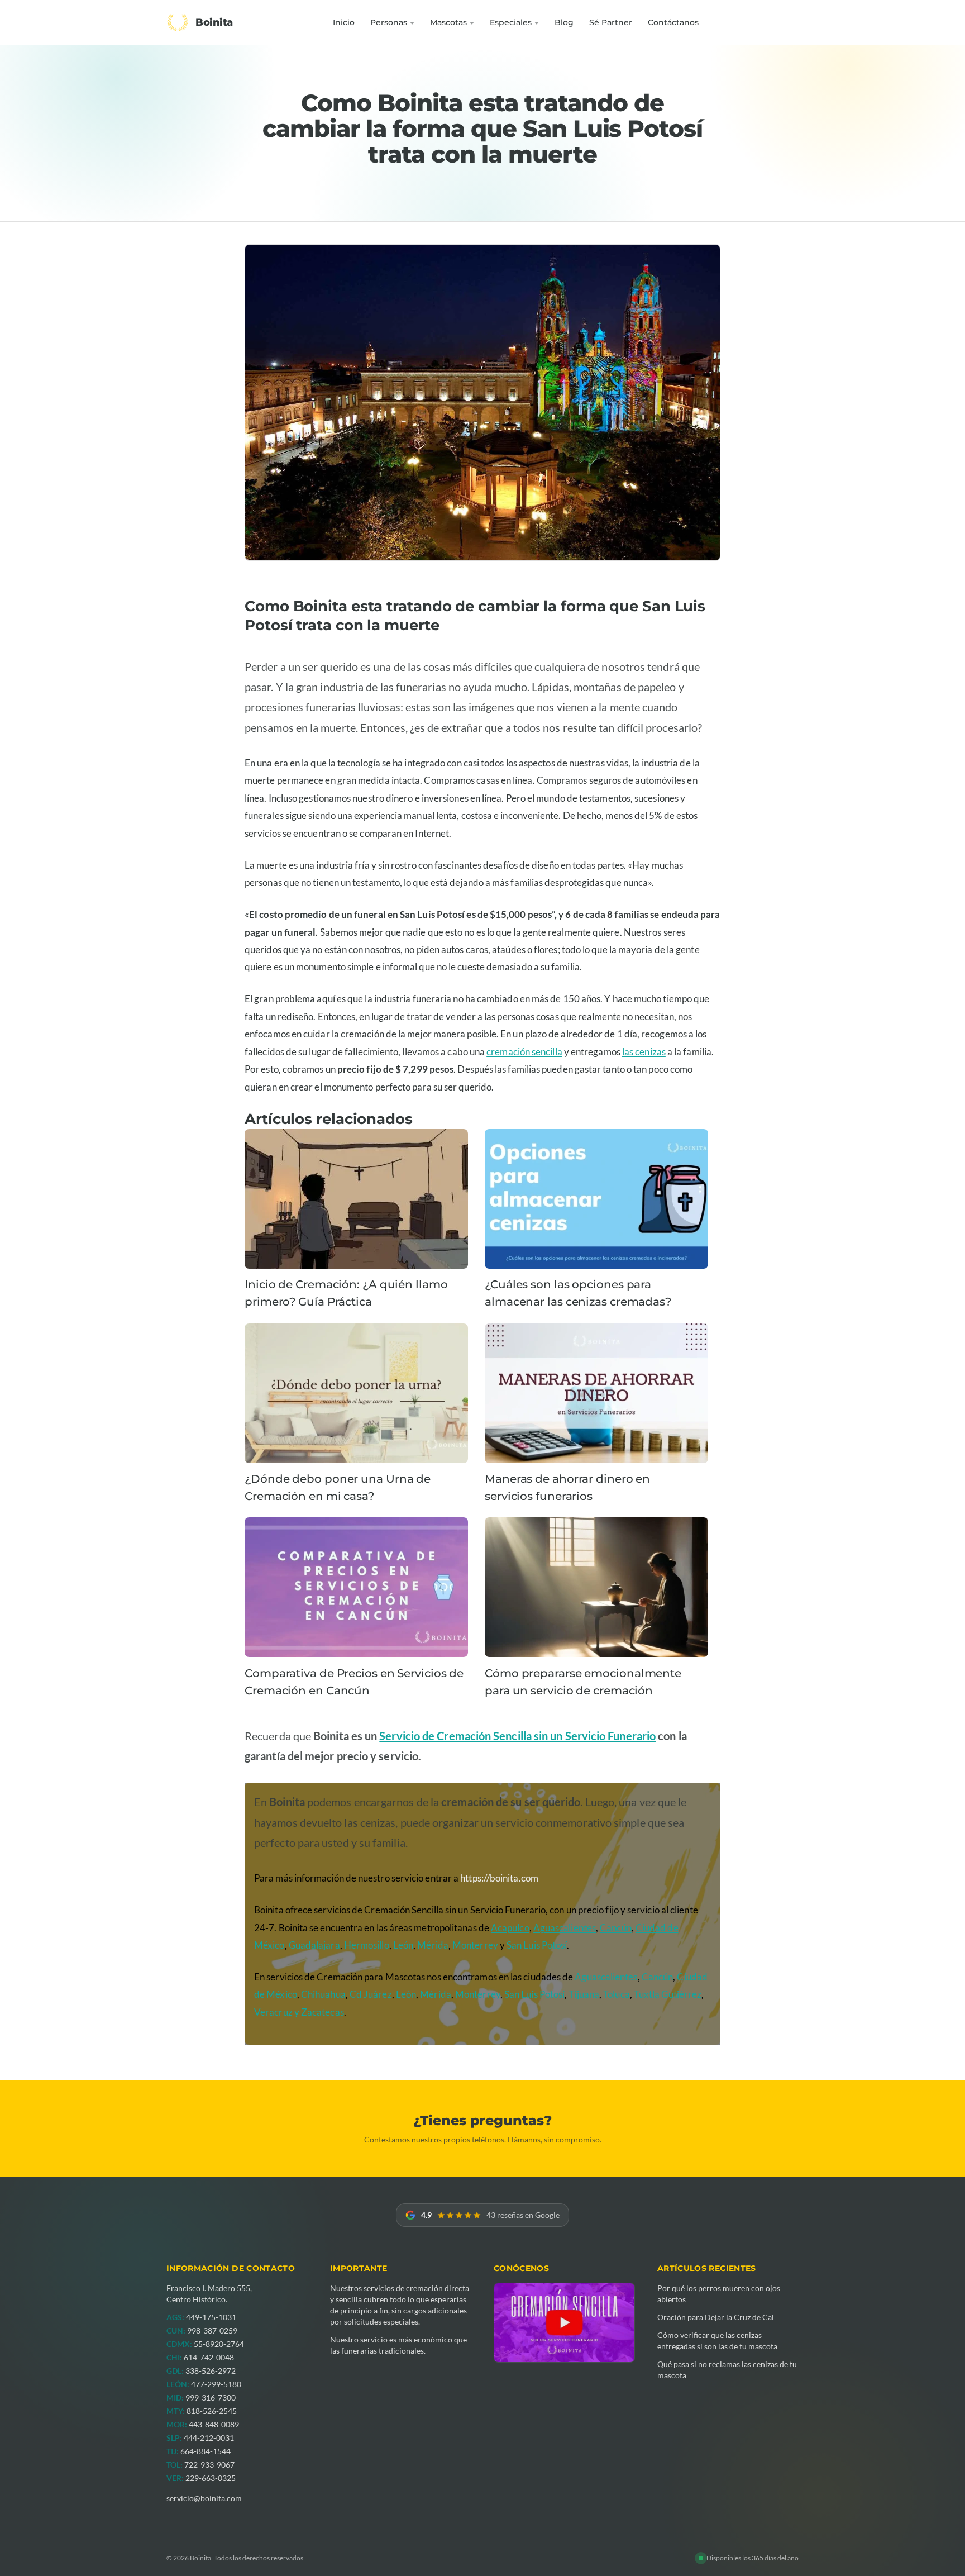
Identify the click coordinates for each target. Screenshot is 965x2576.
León (403, 1945)
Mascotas (448, 22)
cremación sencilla (524, 1052)
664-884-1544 (206, 2451)
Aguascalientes (565, 1928)
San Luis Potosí (537, 1945)
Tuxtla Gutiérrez (668, 1994)
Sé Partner (611, 22)
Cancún (616, 1928)
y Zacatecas (319, 2012)
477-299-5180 (216, 2384)
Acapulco (510, 1928)
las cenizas (644, 1052)
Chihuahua (323, 1994)
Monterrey (475, 1945)
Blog (564, 22)
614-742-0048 (209, 2357)
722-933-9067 (209, 2465)
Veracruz (273, 2012)
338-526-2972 (211, 2371)
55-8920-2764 (219, 2344)
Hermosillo (367, 1945)
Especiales (511, 22)
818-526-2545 (212, 2411)
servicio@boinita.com (204, 2498)
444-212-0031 (209, 2438)
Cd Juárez (371, 1994)
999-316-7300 (211, 2398)
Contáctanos (673, 22)
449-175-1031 (211, 2317)
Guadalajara (314, 1945)
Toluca (617, 1994)
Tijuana (584, 1994)
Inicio (344, 22)
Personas (389, 22)
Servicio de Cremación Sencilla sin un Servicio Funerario (517, 1736)
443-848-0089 (214, 2424)
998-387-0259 (212, 2330)
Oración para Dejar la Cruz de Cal (716, 2317)
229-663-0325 (211, 2478)
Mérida (433, 1945)
